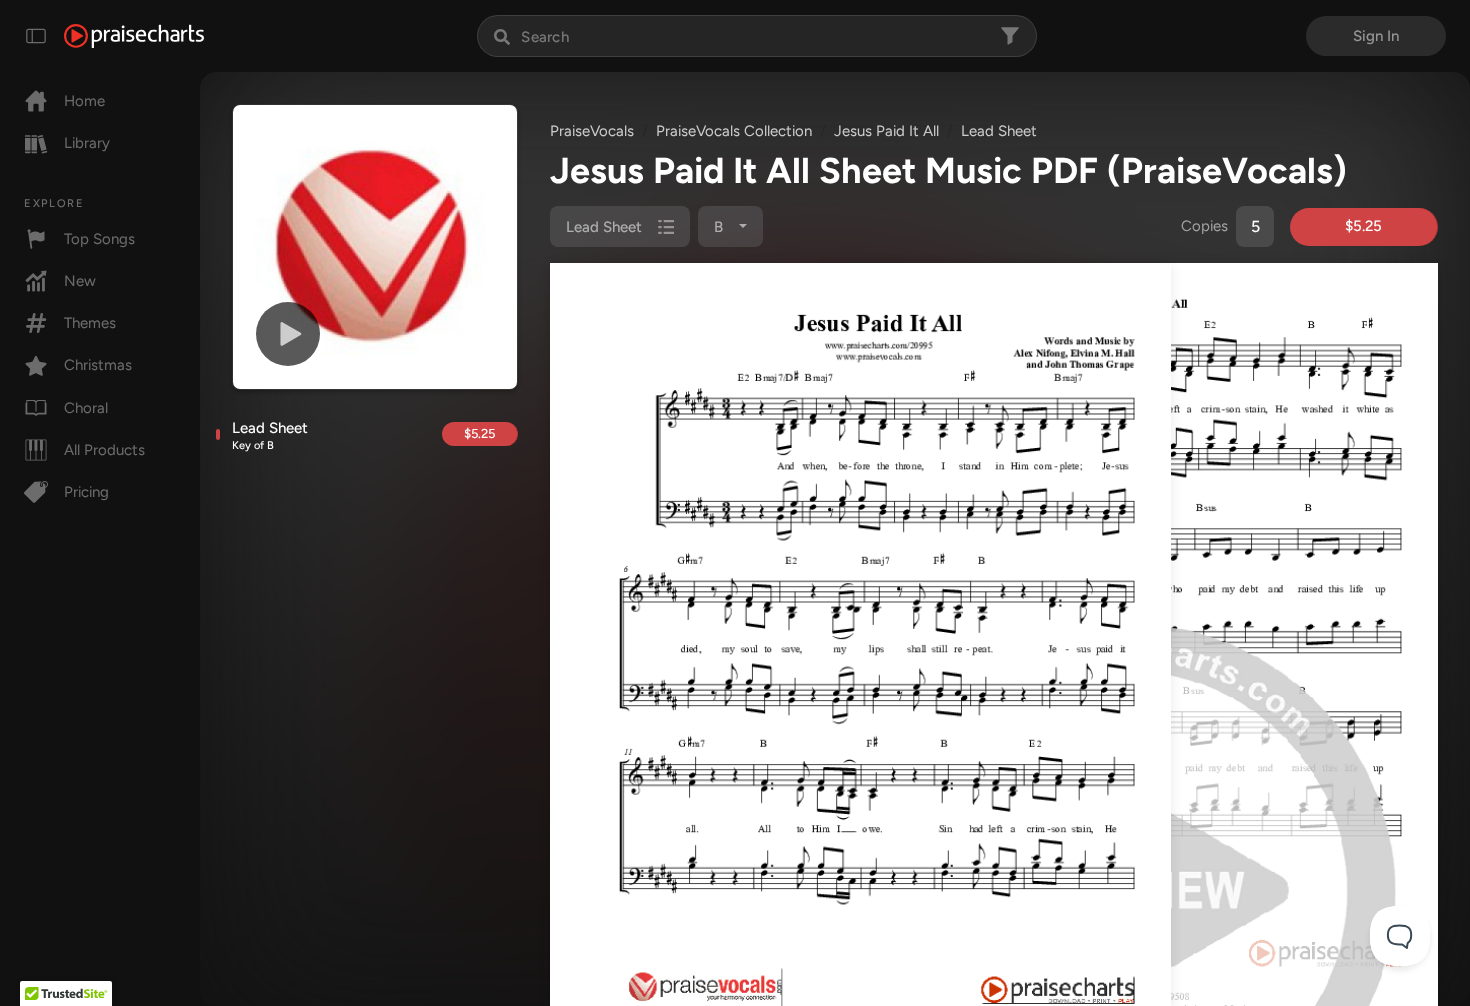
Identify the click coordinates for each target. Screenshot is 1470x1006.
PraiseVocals (592, 131)
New (80, 281)
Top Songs (99, 239)
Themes (90, 323)
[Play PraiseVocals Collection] (288, 334)
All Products (104, 450)
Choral (86, 408)
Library (87, 143)
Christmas (98, 365)
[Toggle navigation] (36, 36)
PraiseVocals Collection (734, 131)
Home (84, 101)
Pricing (86, 492)
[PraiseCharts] (134, 36)
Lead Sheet (270, 436)
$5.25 (479, 433)
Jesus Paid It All (886, 131)
